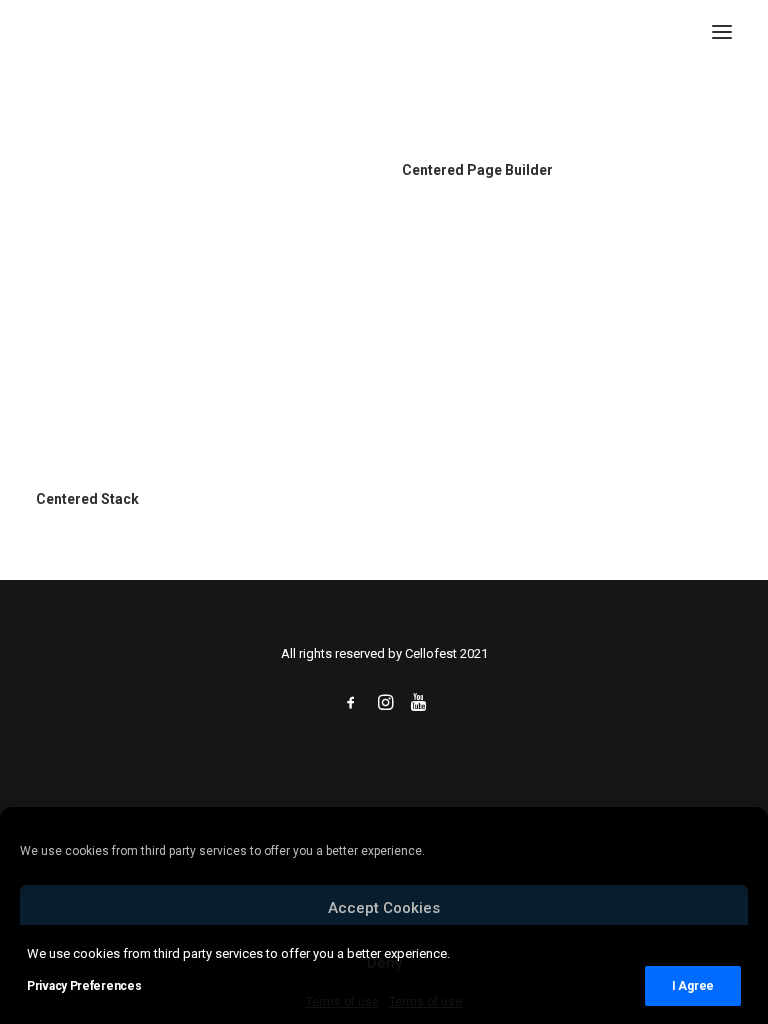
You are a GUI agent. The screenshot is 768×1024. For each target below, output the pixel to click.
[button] (722, 32)
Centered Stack (87, 499)
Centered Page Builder (477, 170)
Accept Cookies (384, 908)
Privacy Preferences (84, 986)
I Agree (693, 986)
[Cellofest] (41, 32)
